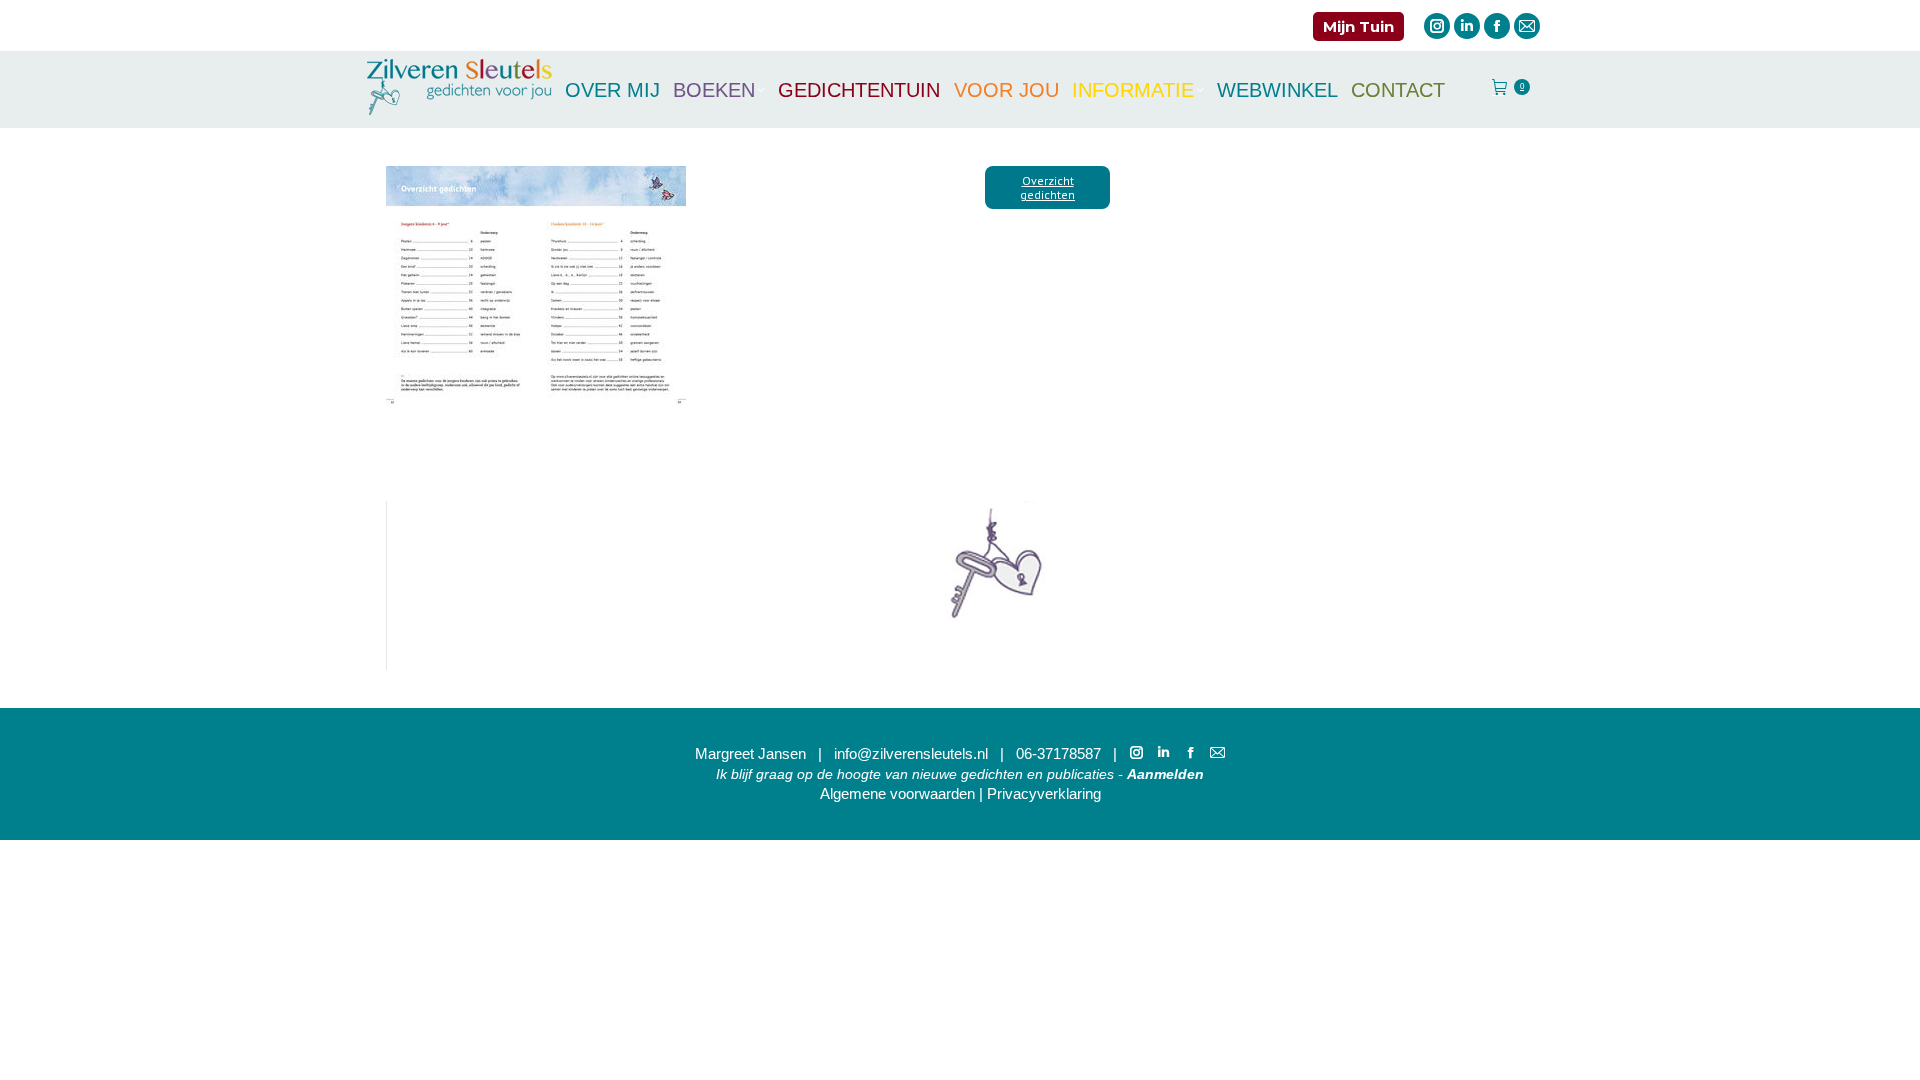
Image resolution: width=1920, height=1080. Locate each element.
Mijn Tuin (1358, 26)
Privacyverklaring (1044, 793)
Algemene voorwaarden (897, 793)
